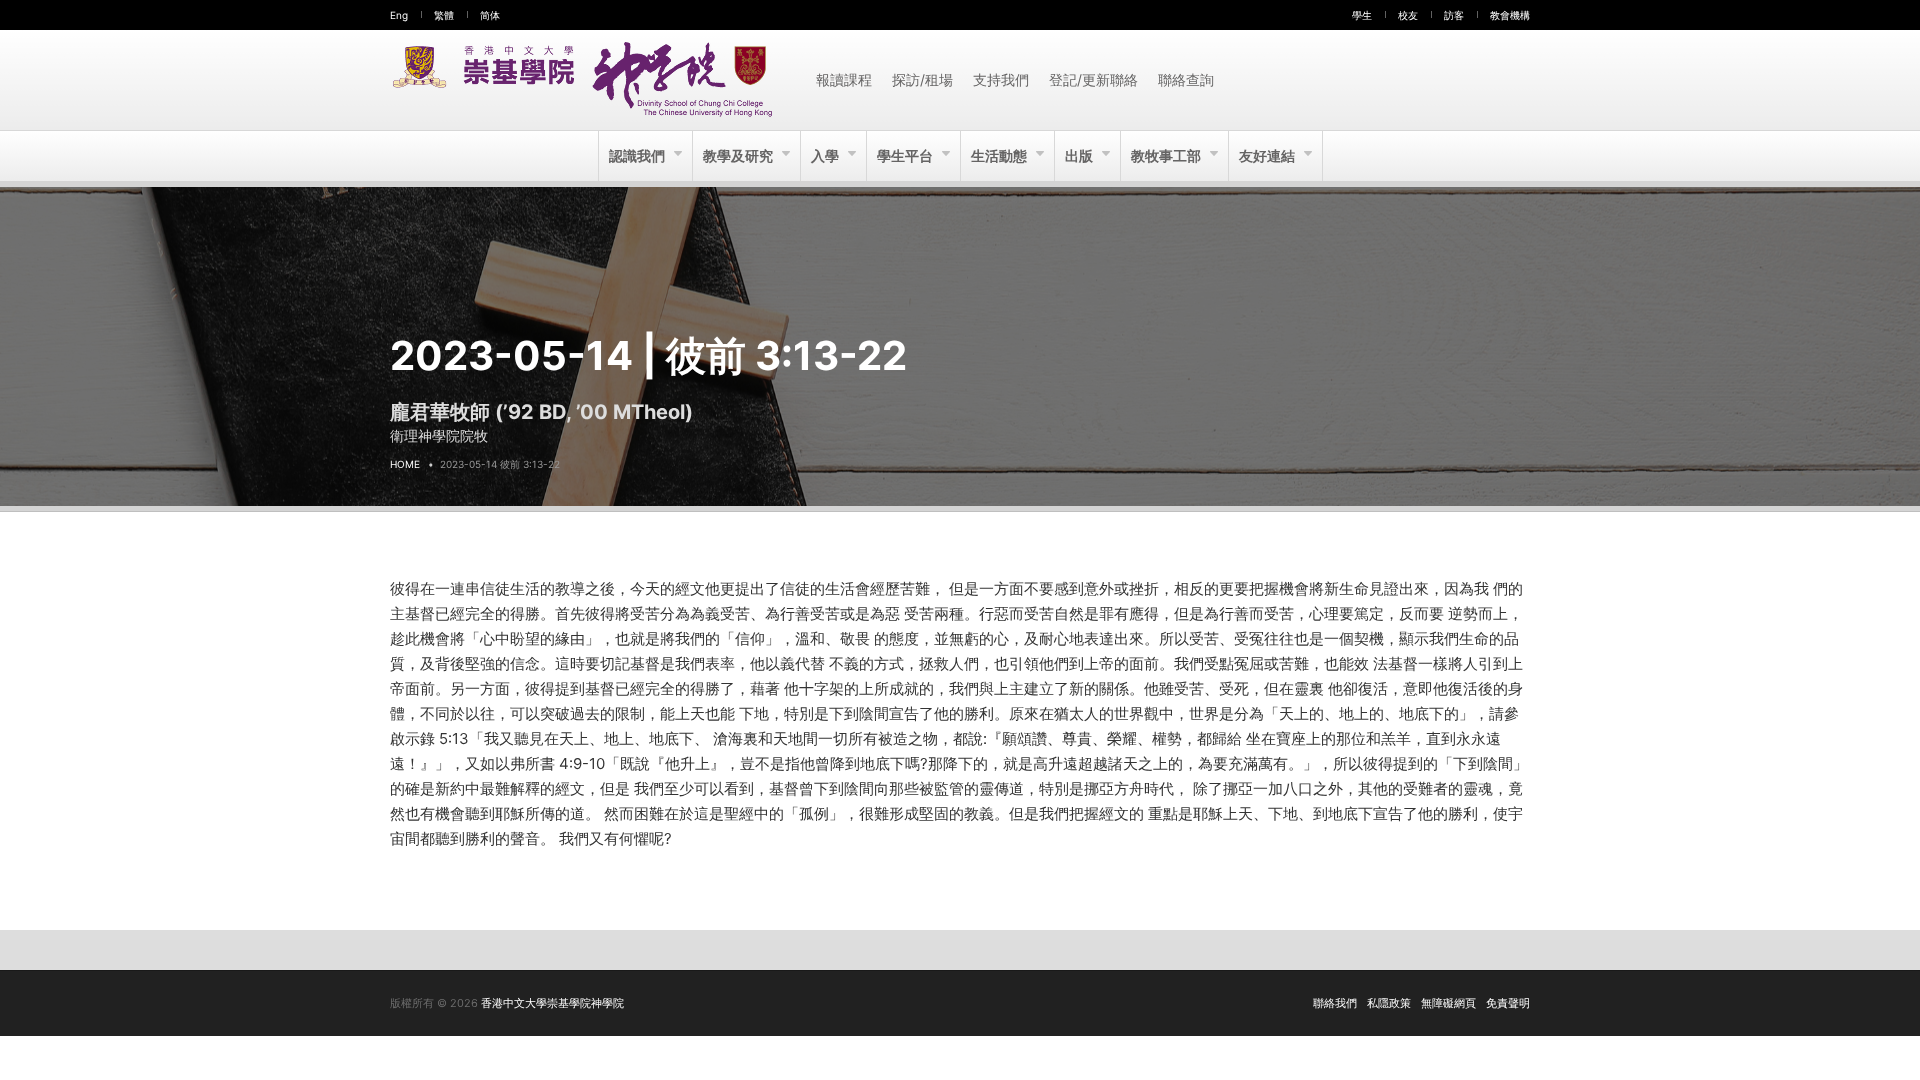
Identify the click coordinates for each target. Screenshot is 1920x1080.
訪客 (1454, 15)
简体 (490, 15)
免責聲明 (1508, 1003)
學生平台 (906, 155)
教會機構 (1510, 15)
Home (405, 464)
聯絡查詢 (1186, 79)
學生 (1362, 15)
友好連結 (1268, 155)
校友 (1408, 15)
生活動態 (1000, 155)
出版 (1080, 155)
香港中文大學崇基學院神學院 (552, 1003)
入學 (826, 155)
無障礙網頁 (1448, 1003)
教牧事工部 (1167, 155)
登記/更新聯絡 (1093, 79)
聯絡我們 (1335, 1003)
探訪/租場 (922, 79)
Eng (399, 15)
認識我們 (638, 155)
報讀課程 (844, 79)
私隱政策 (1389, 1003)
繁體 (444, 15)
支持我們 (1001, 79)
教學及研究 (739, 155)
